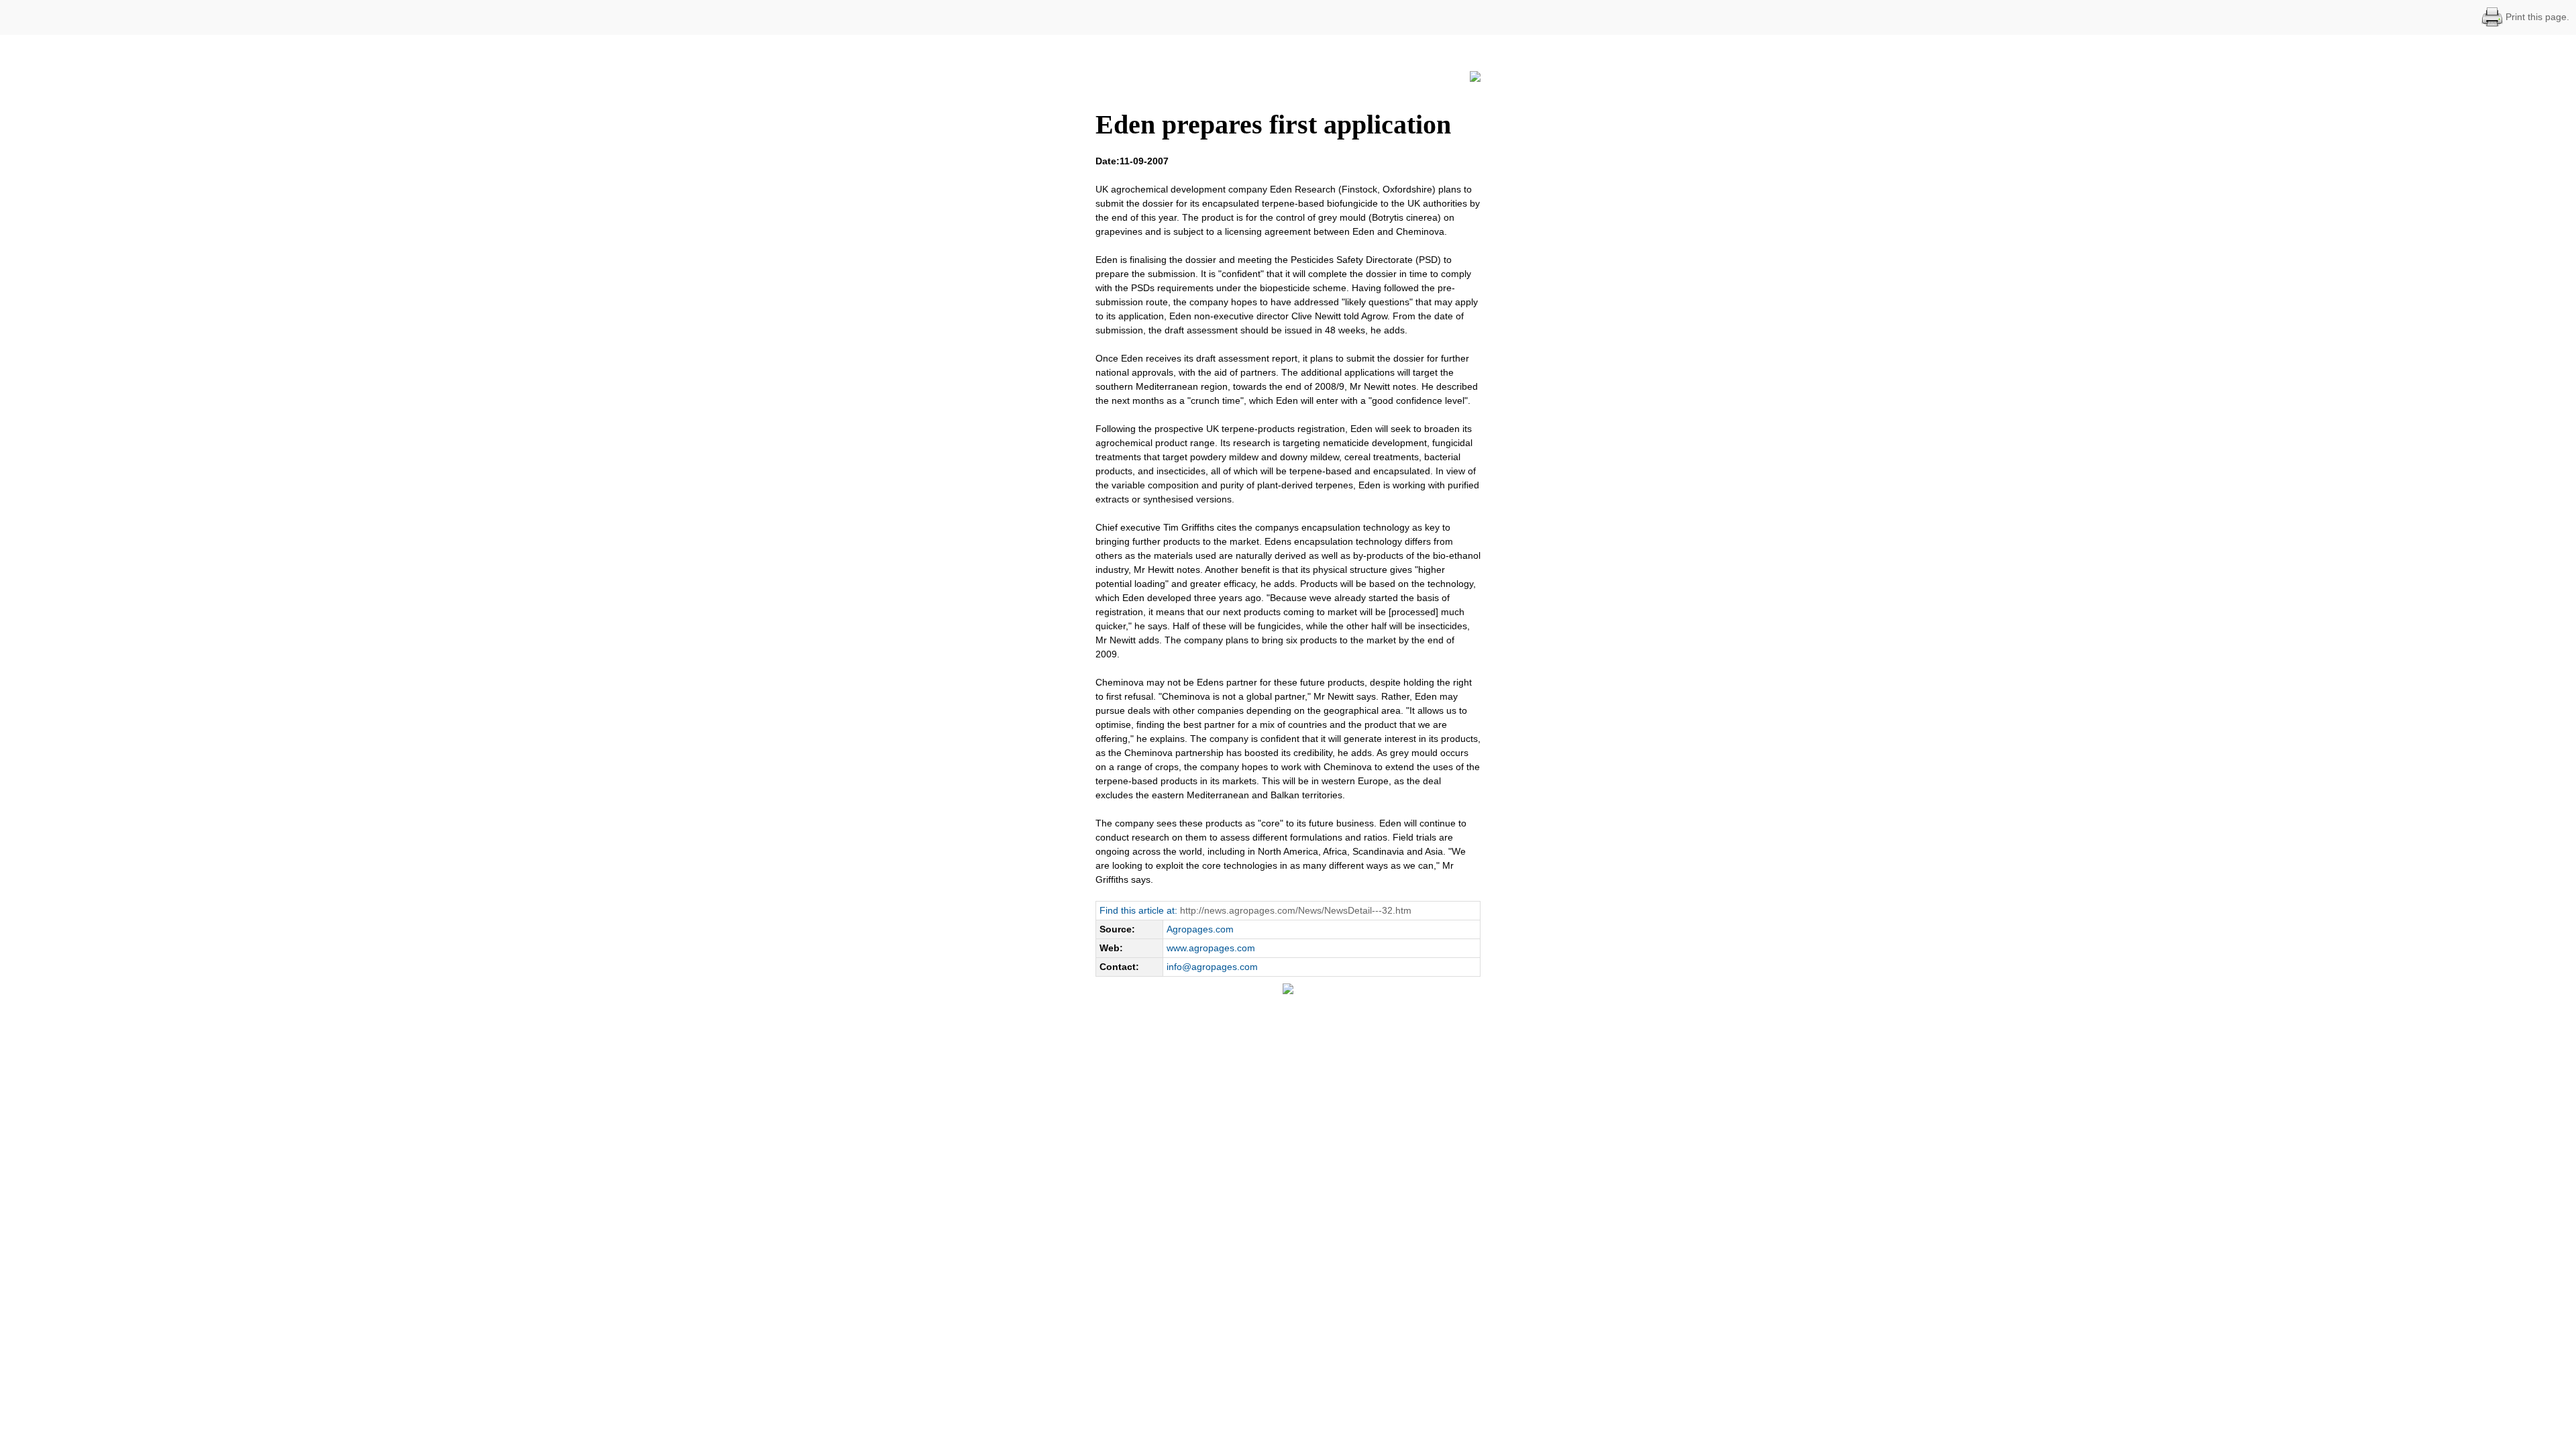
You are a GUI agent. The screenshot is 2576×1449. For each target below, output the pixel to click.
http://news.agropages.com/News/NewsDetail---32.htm (1296, 910)
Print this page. (2536, 17)
